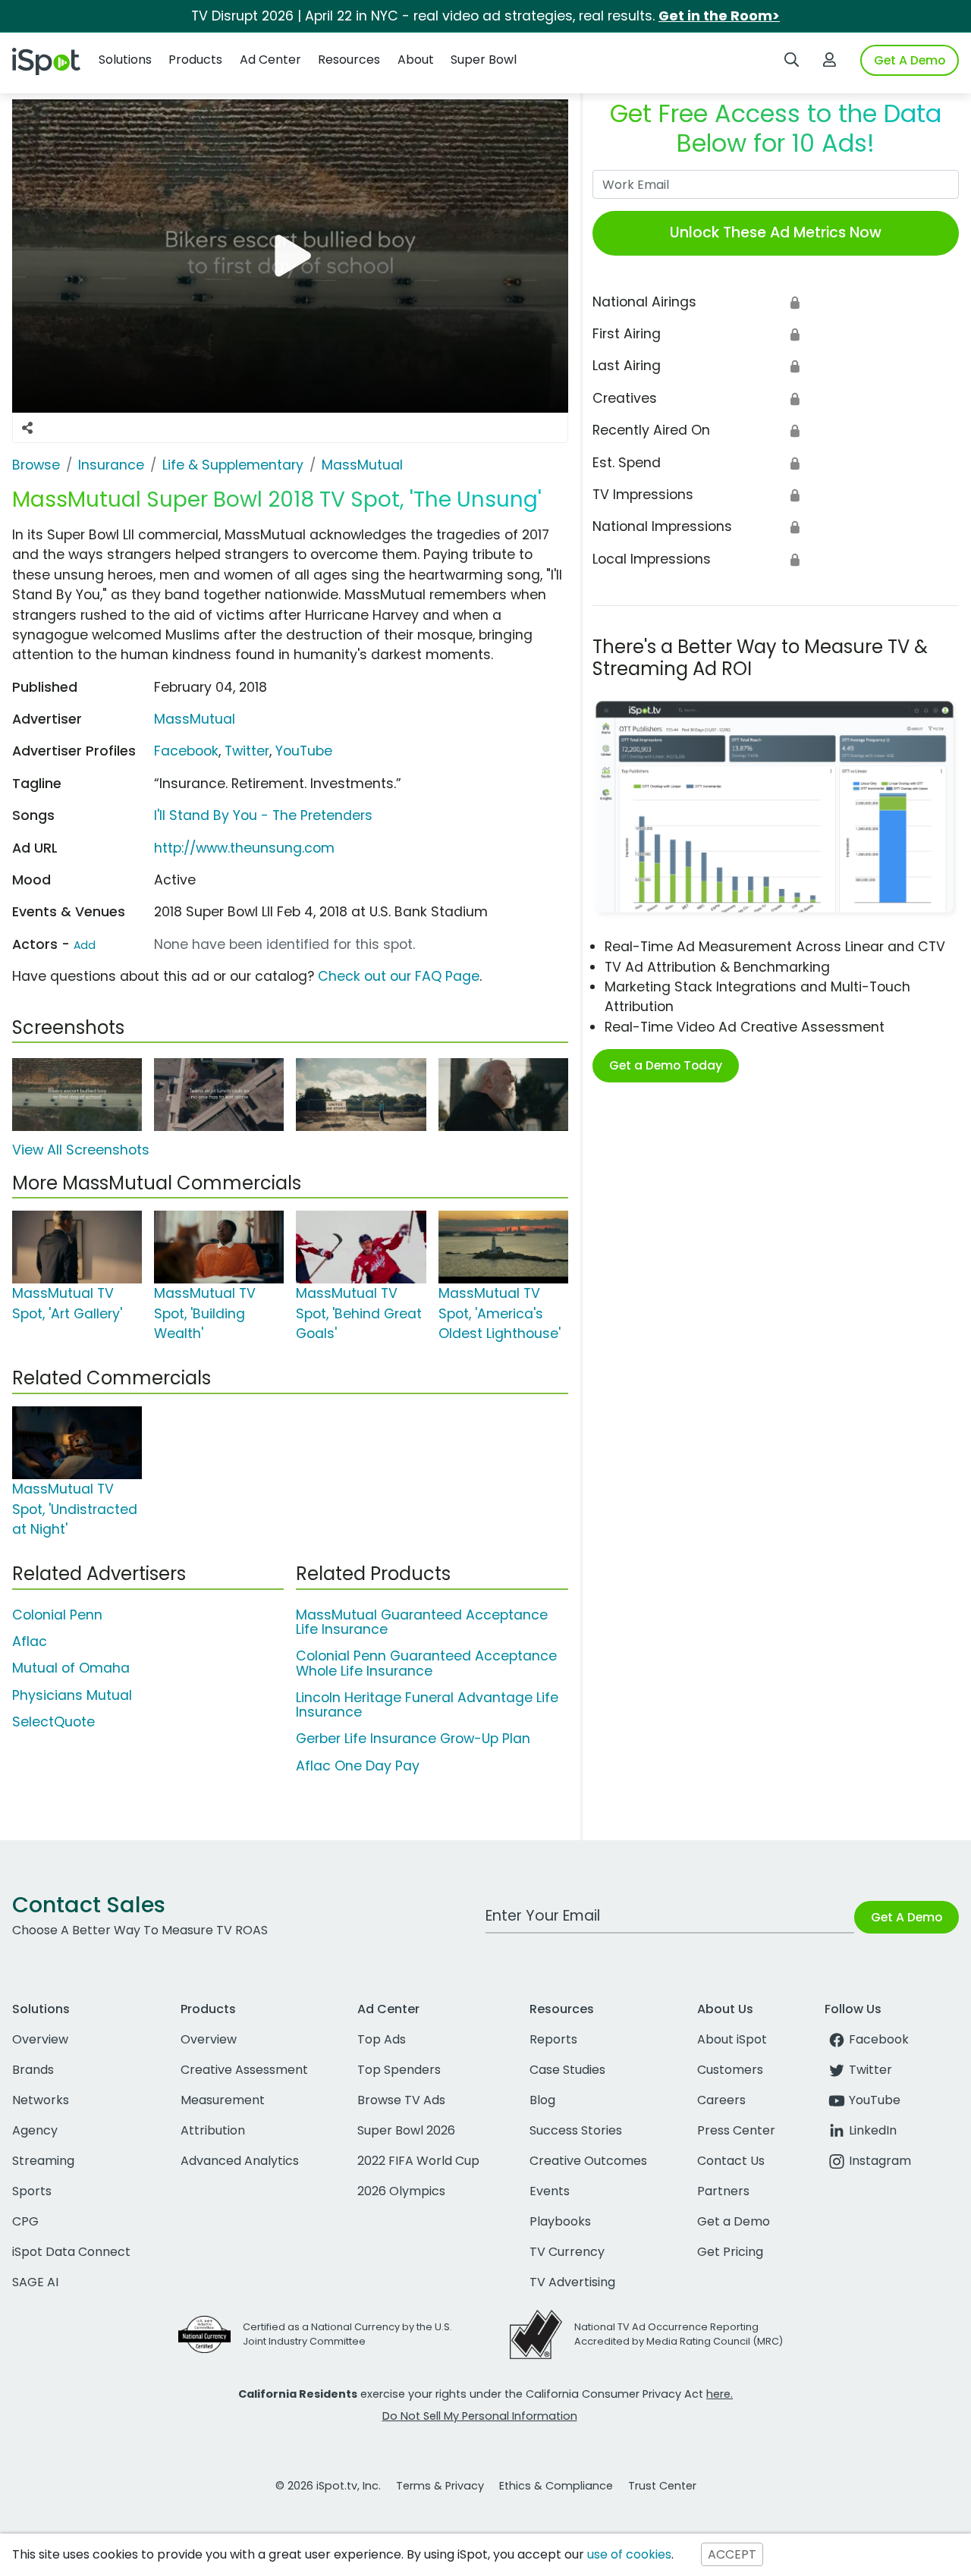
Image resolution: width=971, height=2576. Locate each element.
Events (550, 2191)
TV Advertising (572, 2282)
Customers (730, 2070)
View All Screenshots (81, 1150)
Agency (35, 2130)
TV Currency (567, 2252)
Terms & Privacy (440, 2486)
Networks (41, 2100)
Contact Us (731, 2161)
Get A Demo (910, 60)
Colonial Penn (57, 1615)
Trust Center (662, 2486)
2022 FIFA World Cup (418, 2161)
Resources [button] (349, 60)
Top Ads (382, 2039)
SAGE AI (35, 2282)
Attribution (213, 2130)
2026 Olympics (401, 2191)
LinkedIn (873, 2130)
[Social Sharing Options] (27, 428)
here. (720, 2394)
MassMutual (195, 719)
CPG (25, 2221)
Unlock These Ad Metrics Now (776, 232)
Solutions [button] (125, 60)
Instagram (880, 2161)
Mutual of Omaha (71, 1668)
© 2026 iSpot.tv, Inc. (328, 2486)
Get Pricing (730, 2252)
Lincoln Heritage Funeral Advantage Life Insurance (427, 1705)
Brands (33, 2070)
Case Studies (567, 2070)
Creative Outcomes (588, 2161)
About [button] (416, 60)
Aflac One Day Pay (358, 1766)
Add (85, 945)
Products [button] (195, 60)
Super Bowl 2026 (406, 2130)
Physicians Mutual (72, 1695)
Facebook (186, 751)
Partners (723, 2191)
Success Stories (576, 2130)
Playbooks (560, 2221)
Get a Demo (734, 2221)
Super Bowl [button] (484, 60)
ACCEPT (732, 2554)
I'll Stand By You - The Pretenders (263, 815)
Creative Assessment (244, 2070)
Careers (721, 2100)
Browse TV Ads (401, 2100)
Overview (40, 2039)
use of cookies (629, 2554)
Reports (553, 2039)
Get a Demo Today (666, 1065)
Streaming (43, 2161)
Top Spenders (399, 2070)
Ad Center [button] (270, 60)
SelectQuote (53, 1722)
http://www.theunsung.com (244, 848)
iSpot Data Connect (71, 2252)
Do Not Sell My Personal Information (480, 2416)
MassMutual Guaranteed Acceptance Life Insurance (422, 1622)
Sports (32, 2191)
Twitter (247, 751)
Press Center (736, 2130)
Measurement (223, 2100)
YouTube (304, 751)
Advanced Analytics (240, 2161)
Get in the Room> (719, 16)
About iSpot (732, 2039)
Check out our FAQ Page (399, 976)
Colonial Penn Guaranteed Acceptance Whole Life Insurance (426, 1663)
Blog (542, 2100)
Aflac (30, 1641)
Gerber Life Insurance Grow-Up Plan (413, 1739)
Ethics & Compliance (556, 2486)
